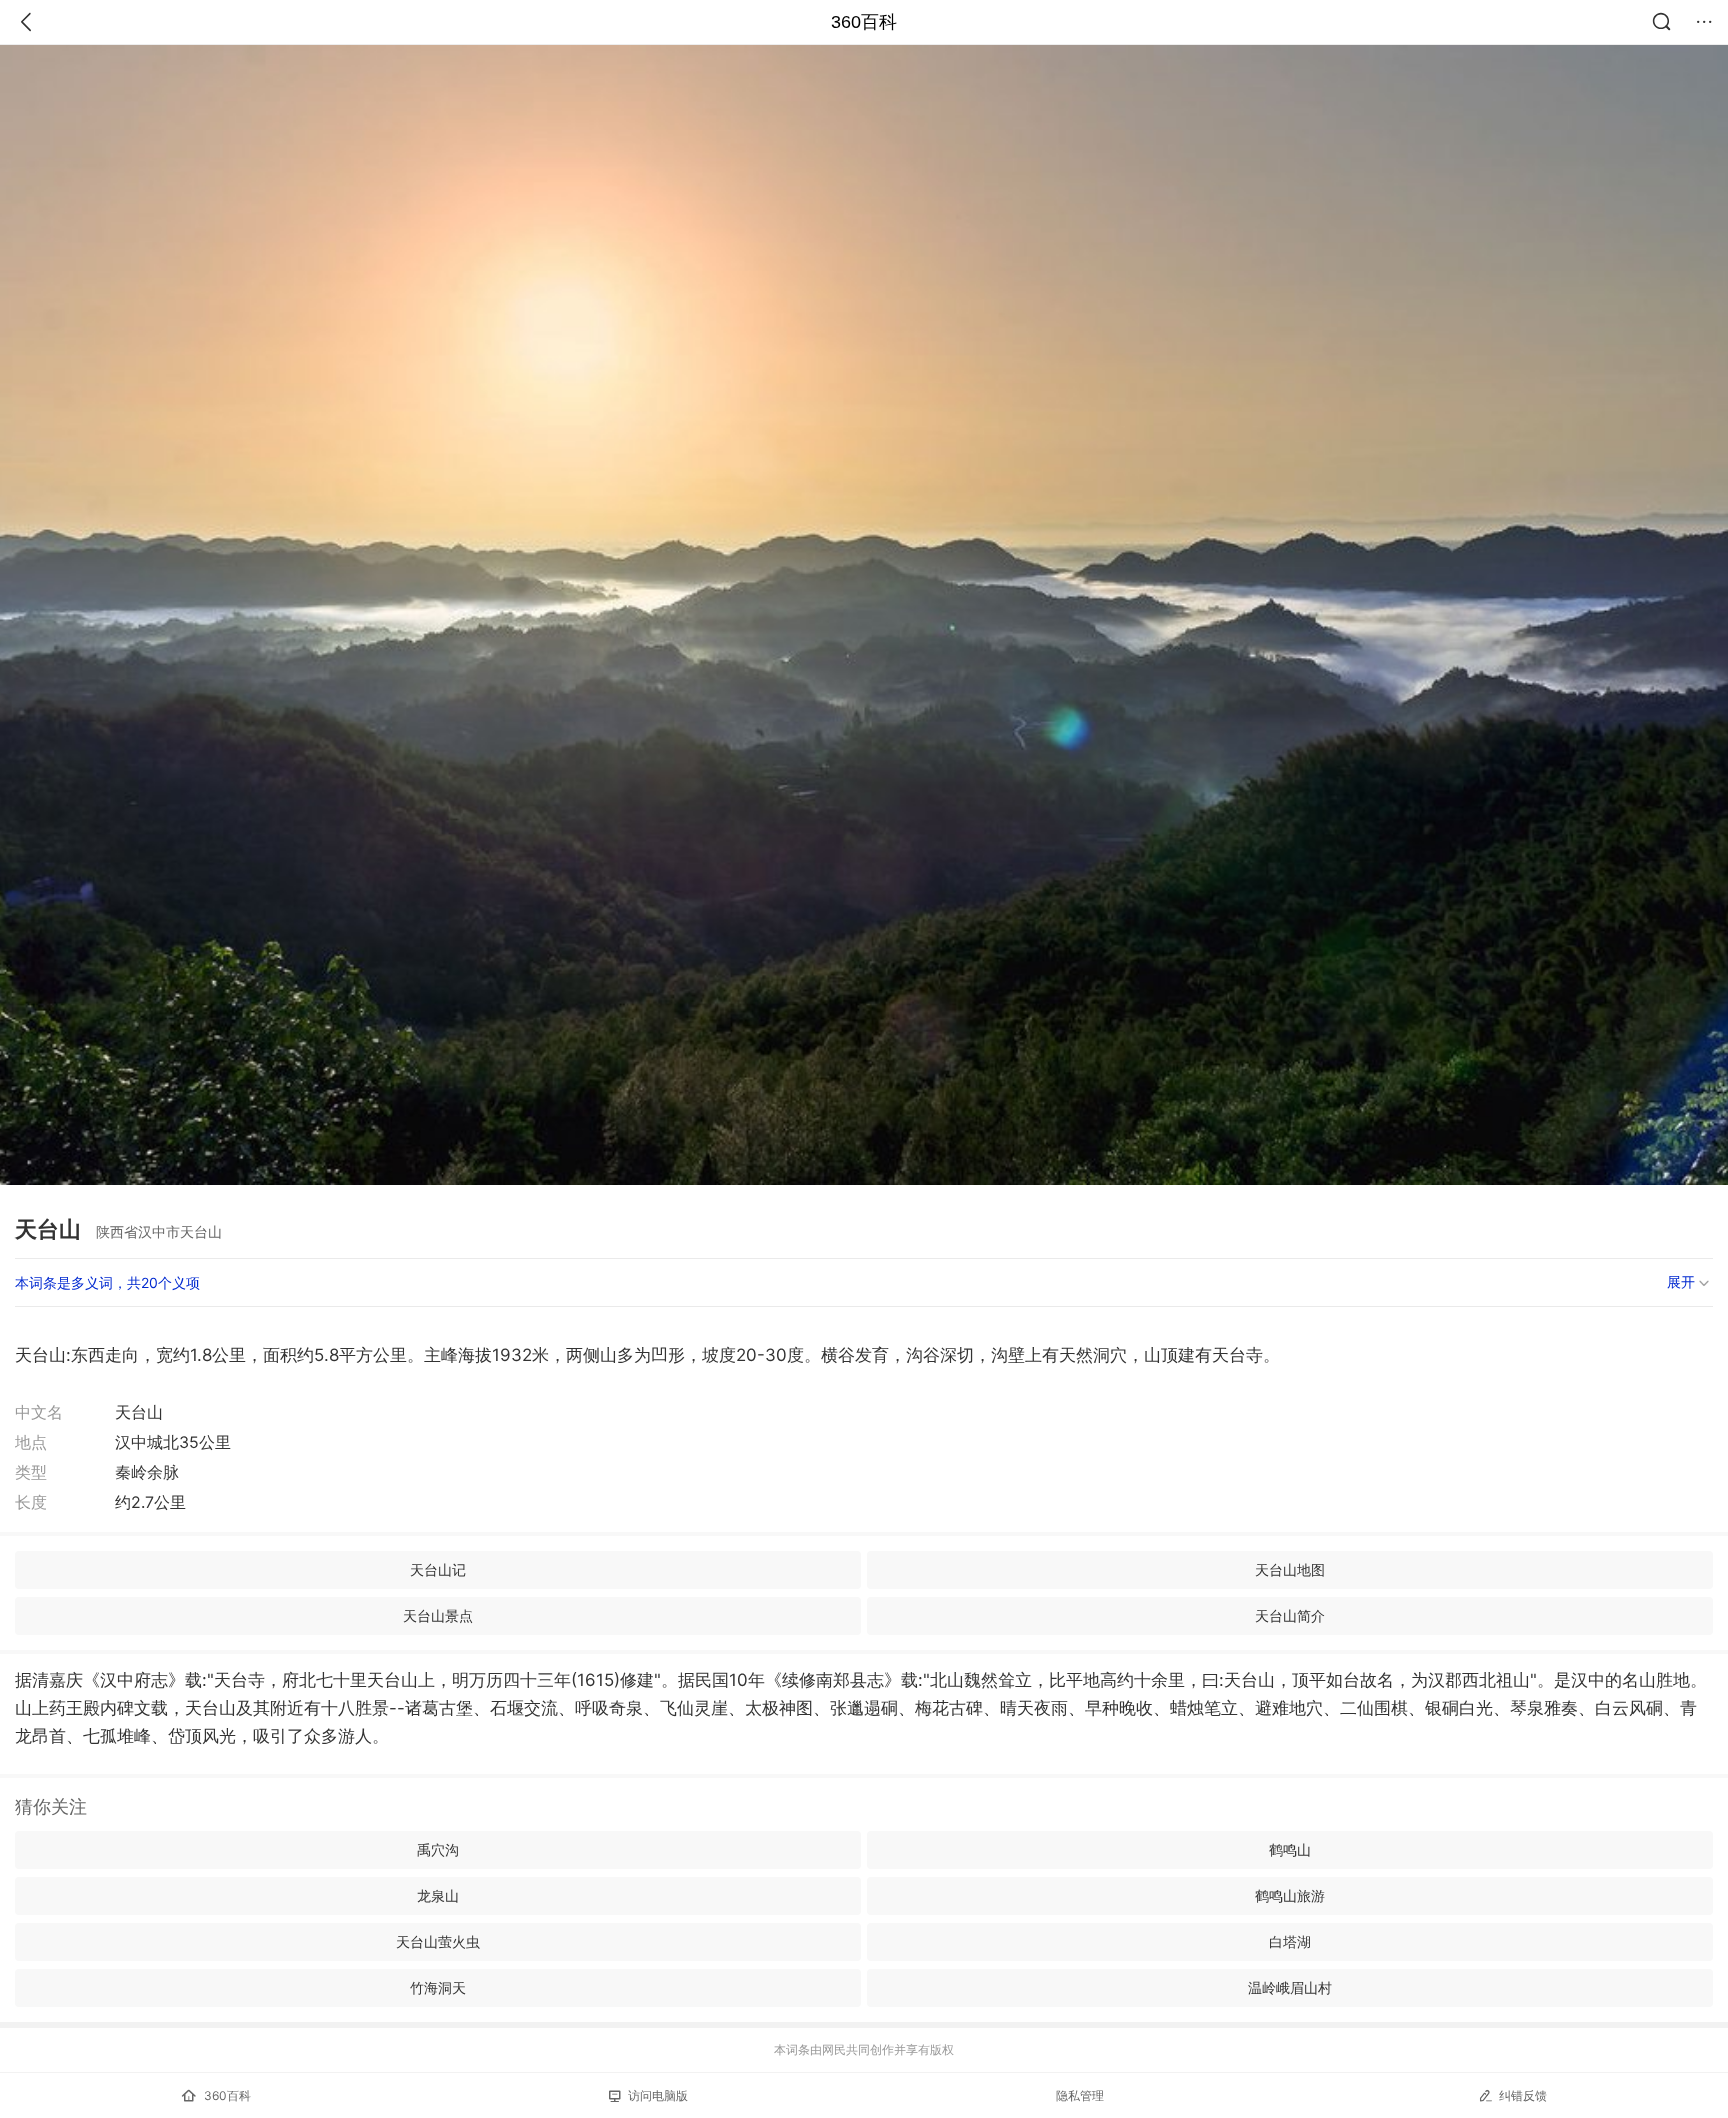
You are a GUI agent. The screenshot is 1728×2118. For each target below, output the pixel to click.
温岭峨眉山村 (1290, 1987)
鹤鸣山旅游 (1290, 1895)
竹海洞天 (438, 1987)
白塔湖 (1290, 1941)
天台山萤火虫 (438, 1941)
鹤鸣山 (1290, 1849)
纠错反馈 (1523, 2095)
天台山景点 (438, 1615)
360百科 (864, 22)
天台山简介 (1290, 1615)
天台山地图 (1290, 1569)
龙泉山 (438, 1895)
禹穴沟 (438, 1849)
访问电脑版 (658, 2095)
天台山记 (438, 1569)
